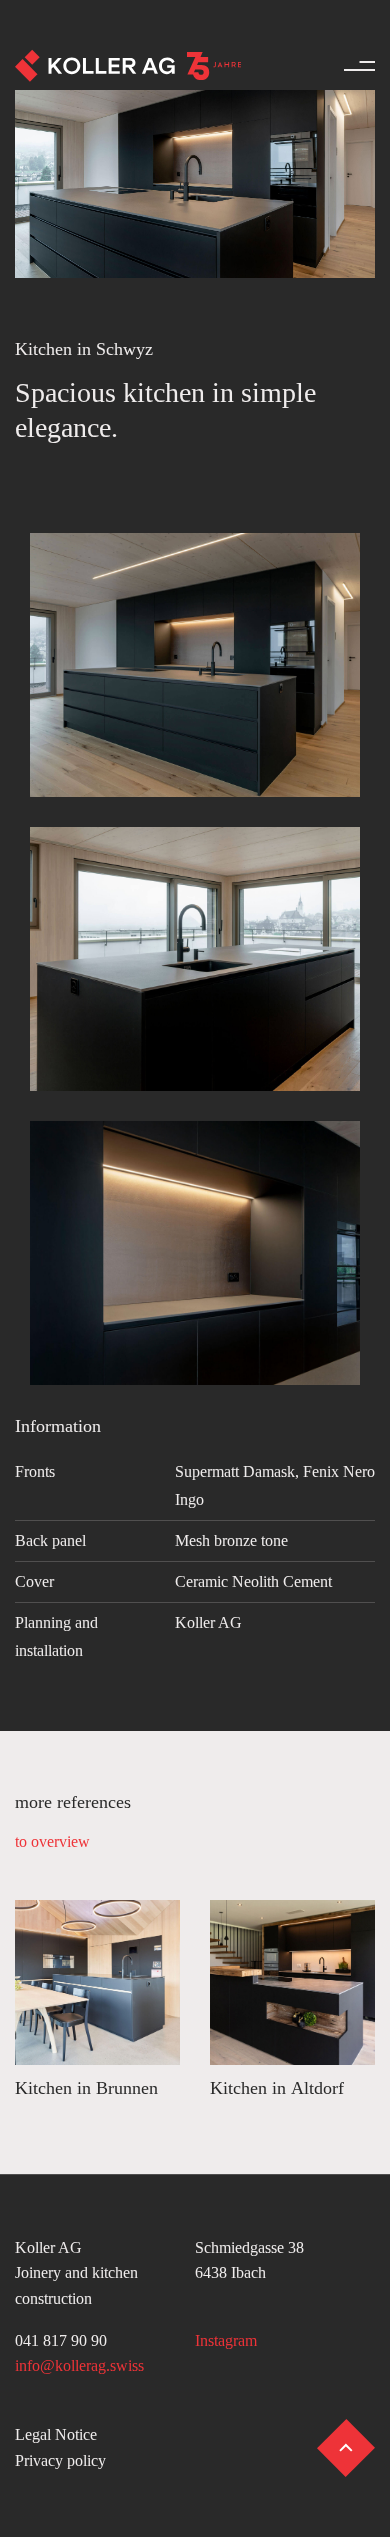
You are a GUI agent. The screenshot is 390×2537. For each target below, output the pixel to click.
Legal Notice (56, 2434)
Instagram (226, 2340)
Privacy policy (60, 2460)
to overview (52, 1841)
